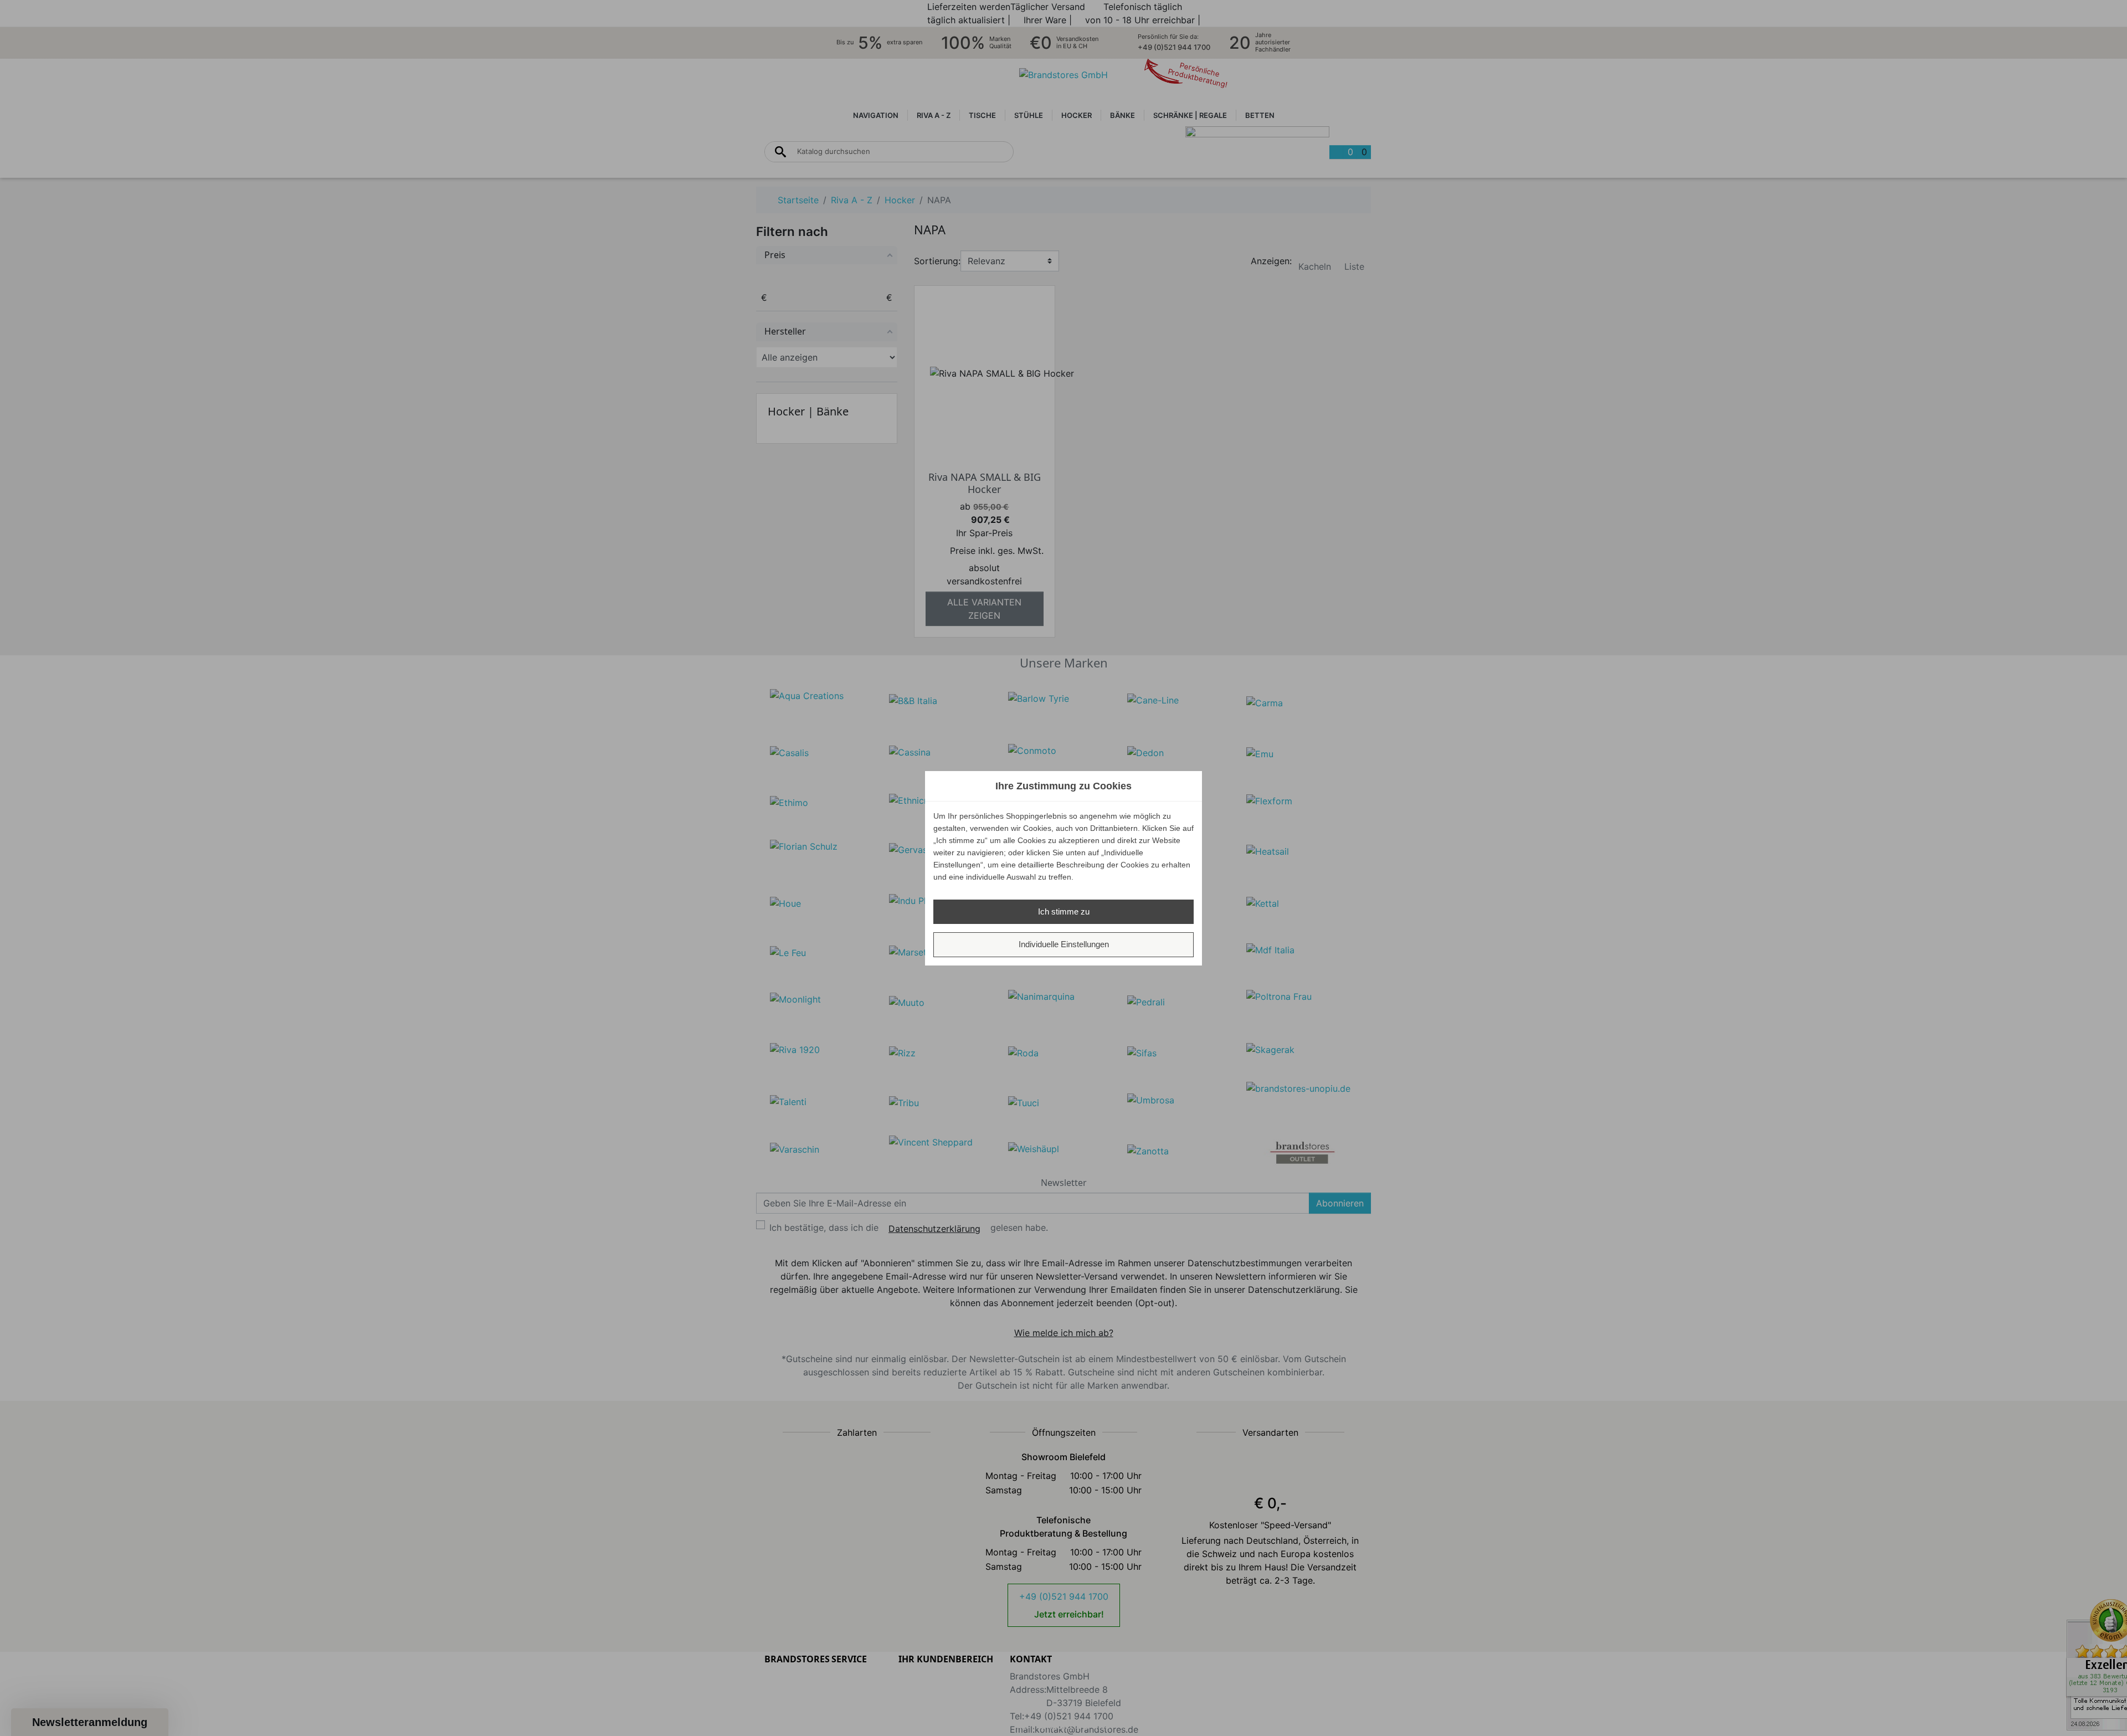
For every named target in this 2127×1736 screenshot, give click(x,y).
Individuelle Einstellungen (1064, 944)
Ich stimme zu (1064, 911)
